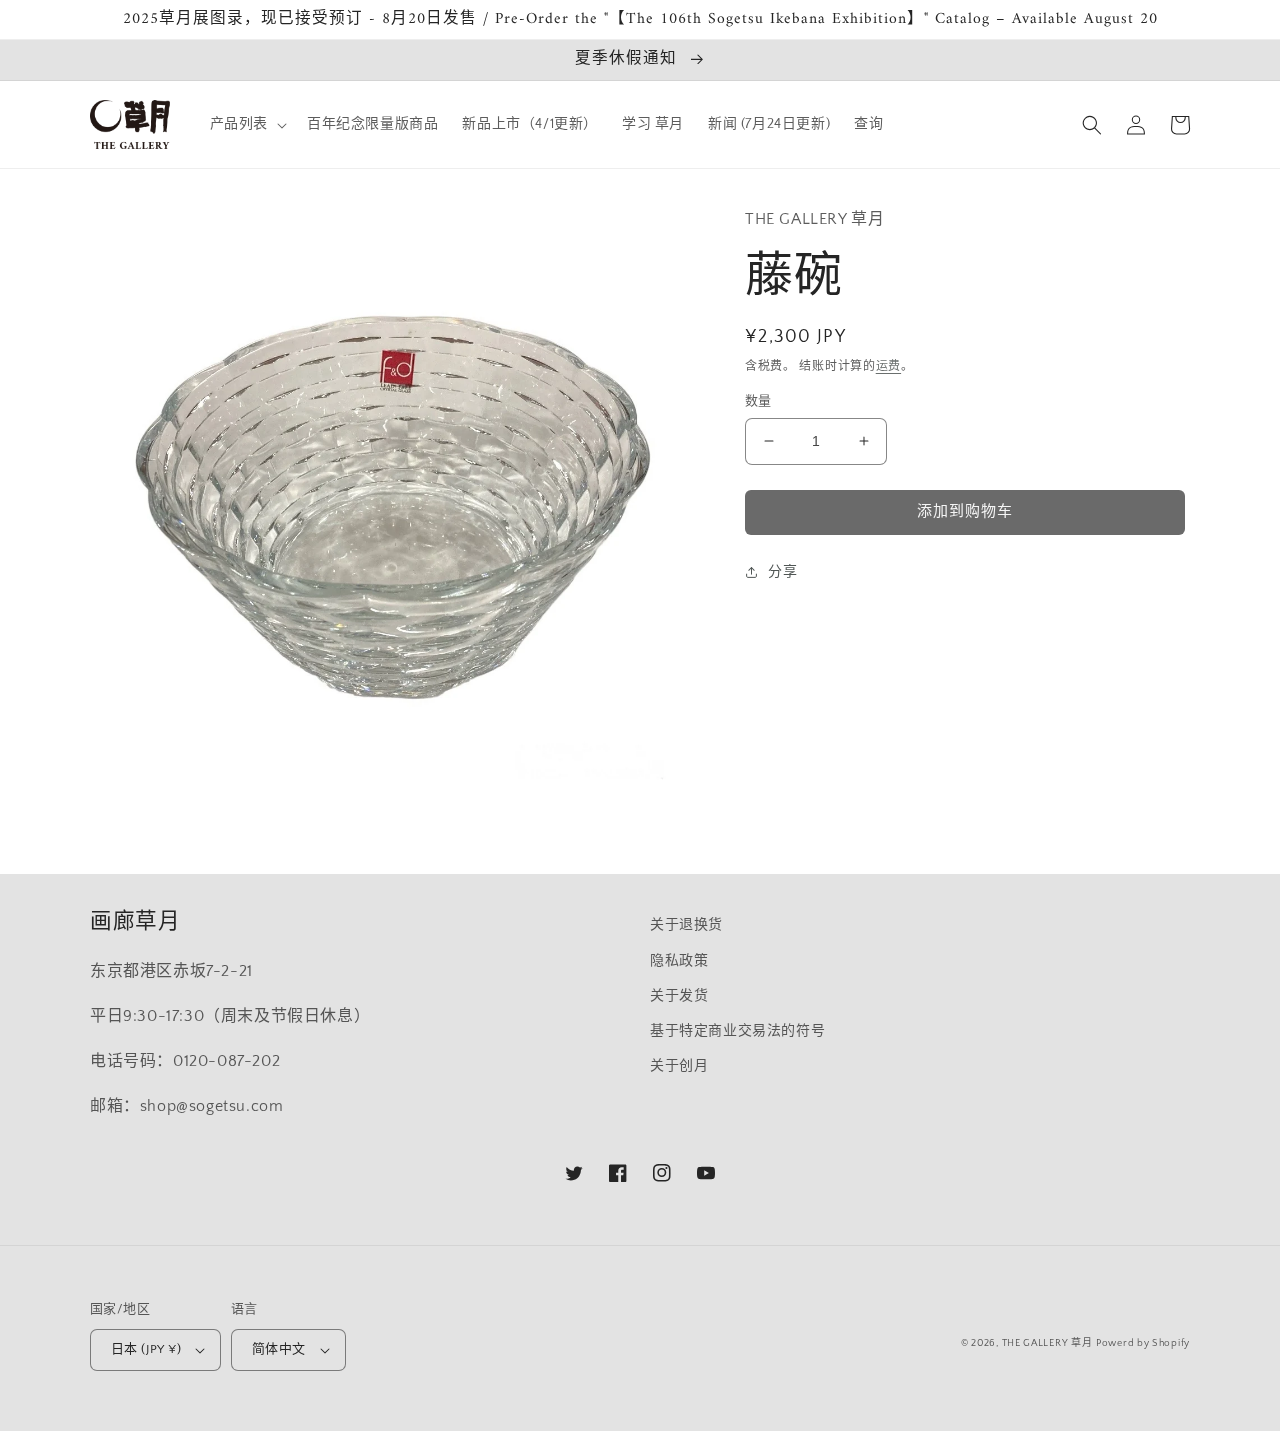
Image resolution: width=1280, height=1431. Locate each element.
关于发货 (679, 996)
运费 (888, 366)
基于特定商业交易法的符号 (737, 1031)
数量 (758, 401)
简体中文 (279, 1349)
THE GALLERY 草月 (1047, 1343)
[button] (246, 124)
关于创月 (679, 1066)
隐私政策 (679, 961)
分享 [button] (782, 572)
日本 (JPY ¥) (146, 1349)
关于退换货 (686, 925)
